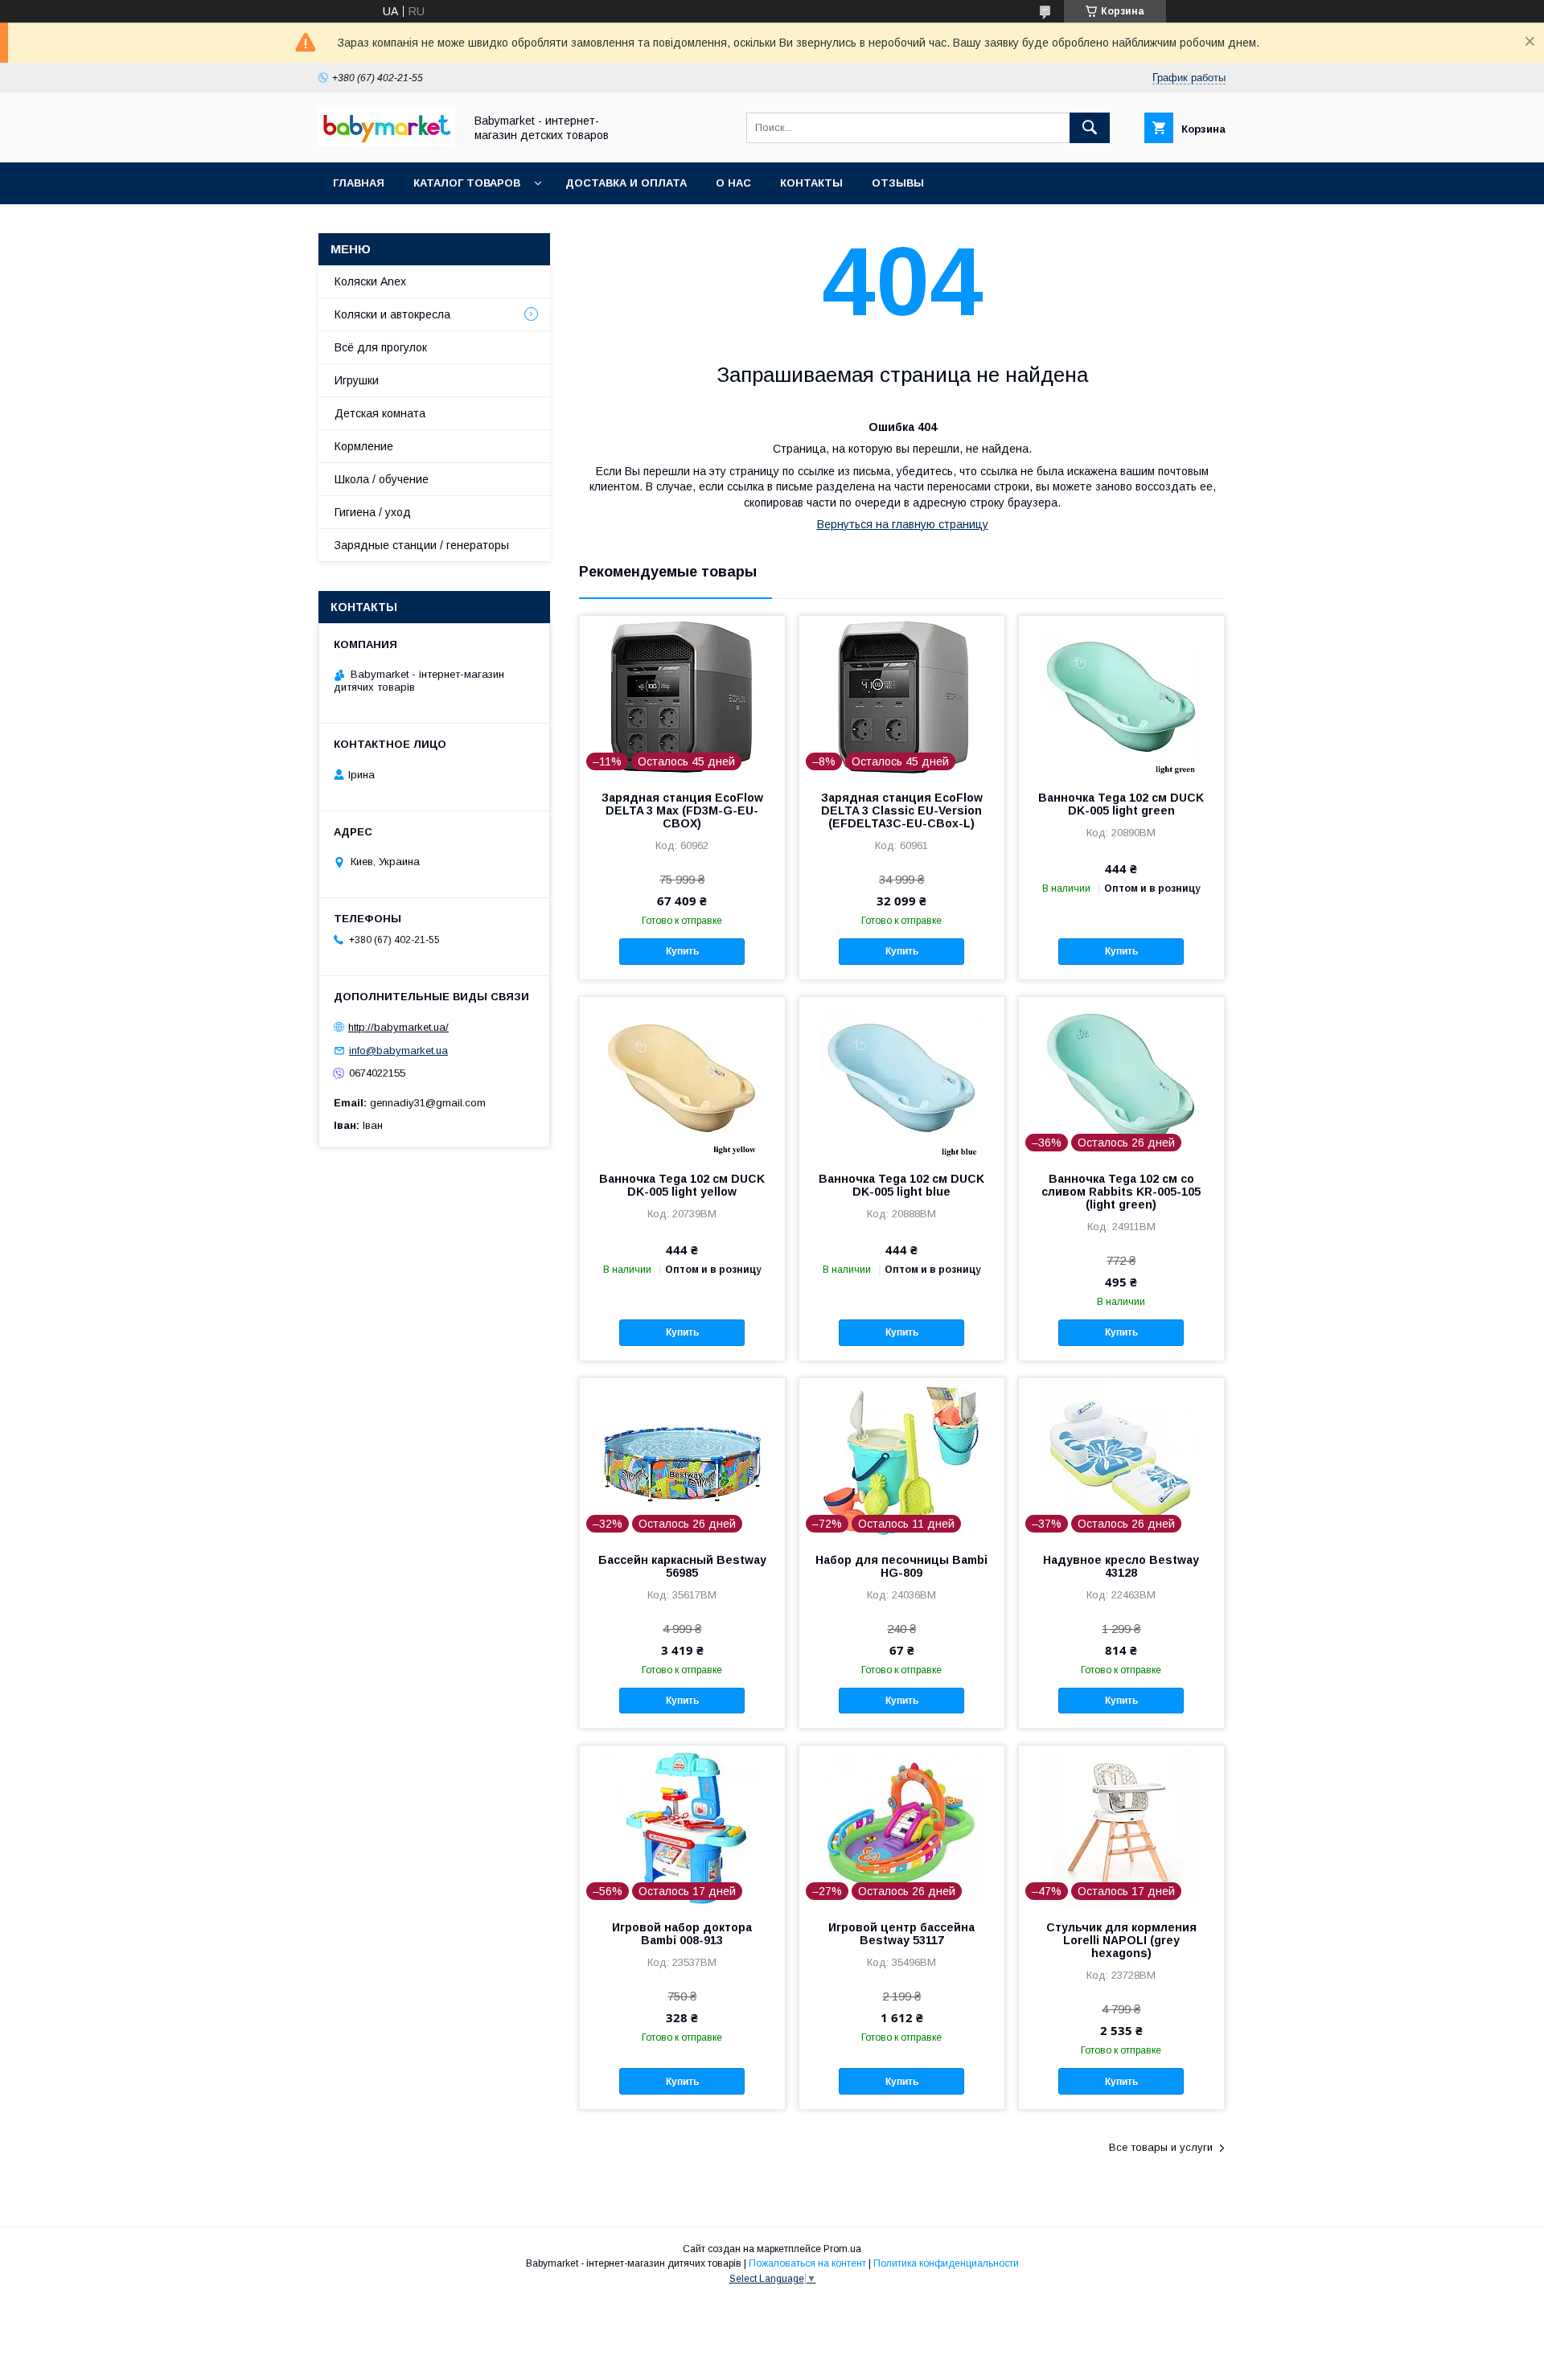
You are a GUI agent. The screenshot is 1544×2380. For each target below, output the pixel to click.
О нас (733, 183)
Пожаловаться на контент (807, 2263)
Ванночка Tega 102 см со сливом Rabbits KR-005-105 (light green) (1121, 1192)
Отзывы (898, 183)
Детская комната (380, 413)
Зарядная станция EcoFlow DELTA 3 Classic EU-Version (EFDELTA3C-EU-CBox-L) (902, 810)
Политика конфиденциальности (946, 2263)
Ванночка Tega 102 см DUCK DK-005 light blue (901, 1185)
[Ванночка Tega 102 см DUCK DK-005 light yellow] (682, 1077)
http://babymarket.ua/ (398, 1027)
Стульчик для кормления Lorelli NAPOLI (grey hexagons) (1121, 1940)
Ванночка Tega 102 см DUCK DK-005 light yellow (682, 1185)
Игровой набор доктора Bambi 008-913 (682, 1934)
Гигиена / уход (373, 512)
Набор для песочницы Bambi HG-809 (901, 1566)
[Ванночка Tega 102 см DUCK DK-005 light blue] (902, 1077)
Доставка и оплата (626, 183)
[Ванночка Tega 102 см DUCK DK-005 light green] (1121, 696)
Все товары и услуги (1161, 2147)
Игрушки (357, 380)
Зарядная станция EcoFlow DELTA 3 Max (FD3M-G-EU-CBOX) (682, 810)
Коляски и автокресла (392, 314)
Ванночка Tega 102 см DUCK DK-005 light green (1121, 804)
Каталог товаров (467, 183)
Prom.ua (842, 2249)
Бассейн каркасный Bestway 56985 (682, 1566)
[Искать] (1090, 128)
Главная (359, 183)
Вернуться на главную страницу (903, 524)
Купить (682, 951)
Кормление (364, 446)
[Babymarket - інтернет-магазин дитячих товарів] (387, 142)
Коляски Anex (370, 281)
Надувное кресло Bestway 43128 (1121, 1566)
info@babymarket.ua (398, 1050)
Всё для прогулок (381, 347)
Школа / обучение (382, 479)
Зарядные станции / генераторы (422, 545)
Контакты (811, 183)
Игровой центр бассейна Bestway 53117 (901, 1934)
